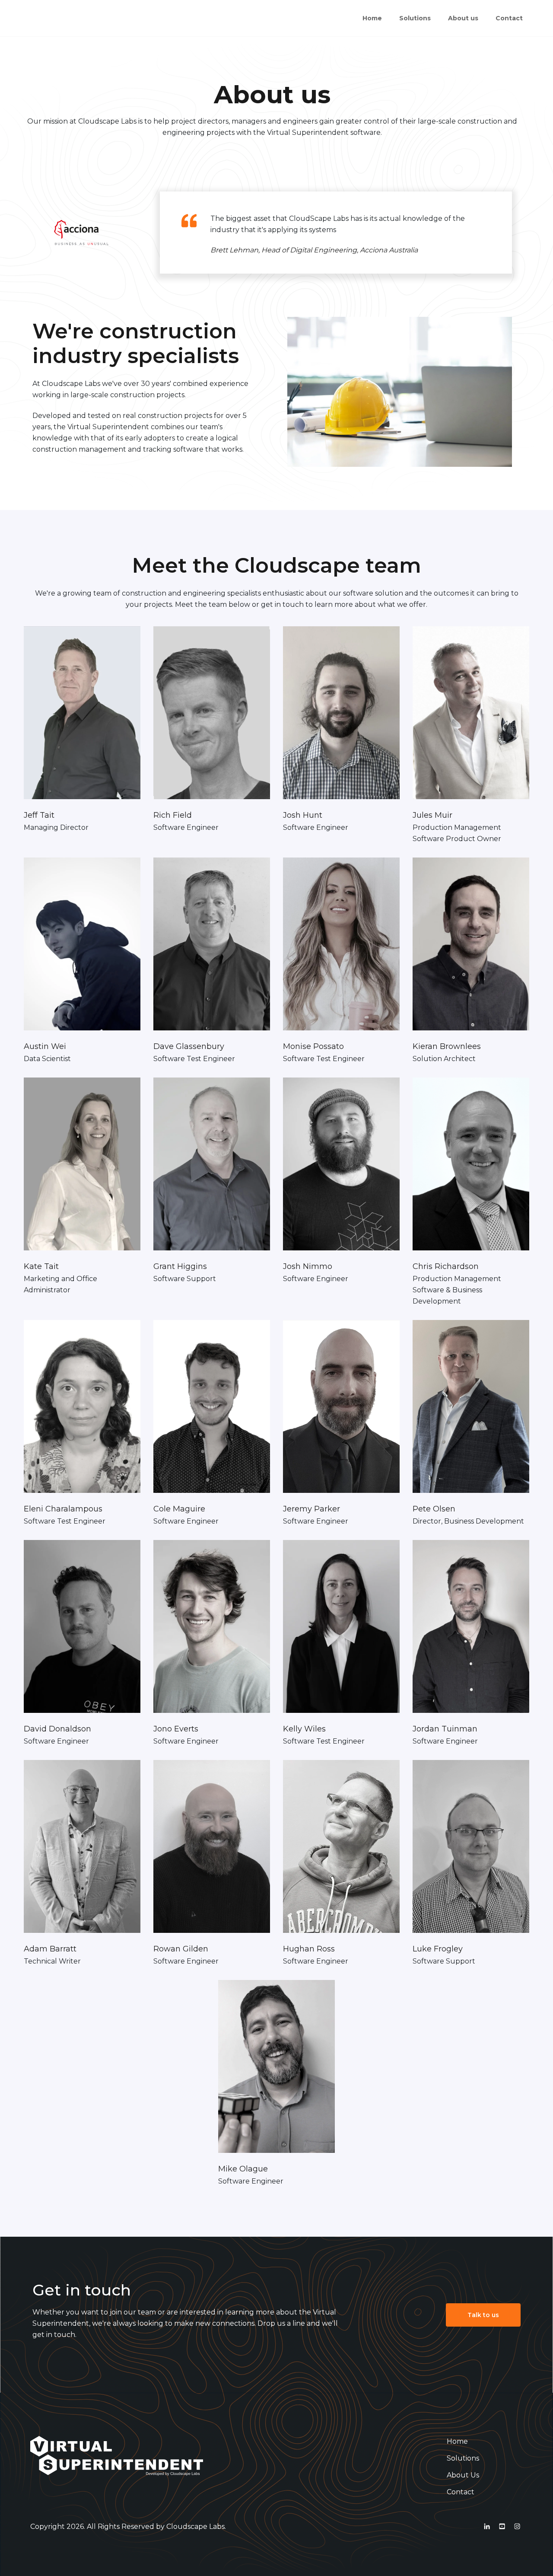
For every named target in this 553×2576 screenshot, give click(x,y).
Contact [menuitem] (509, 18)
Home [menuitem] (372, 18)
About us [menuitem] (463, 18)
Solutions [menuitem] (415, 18)
